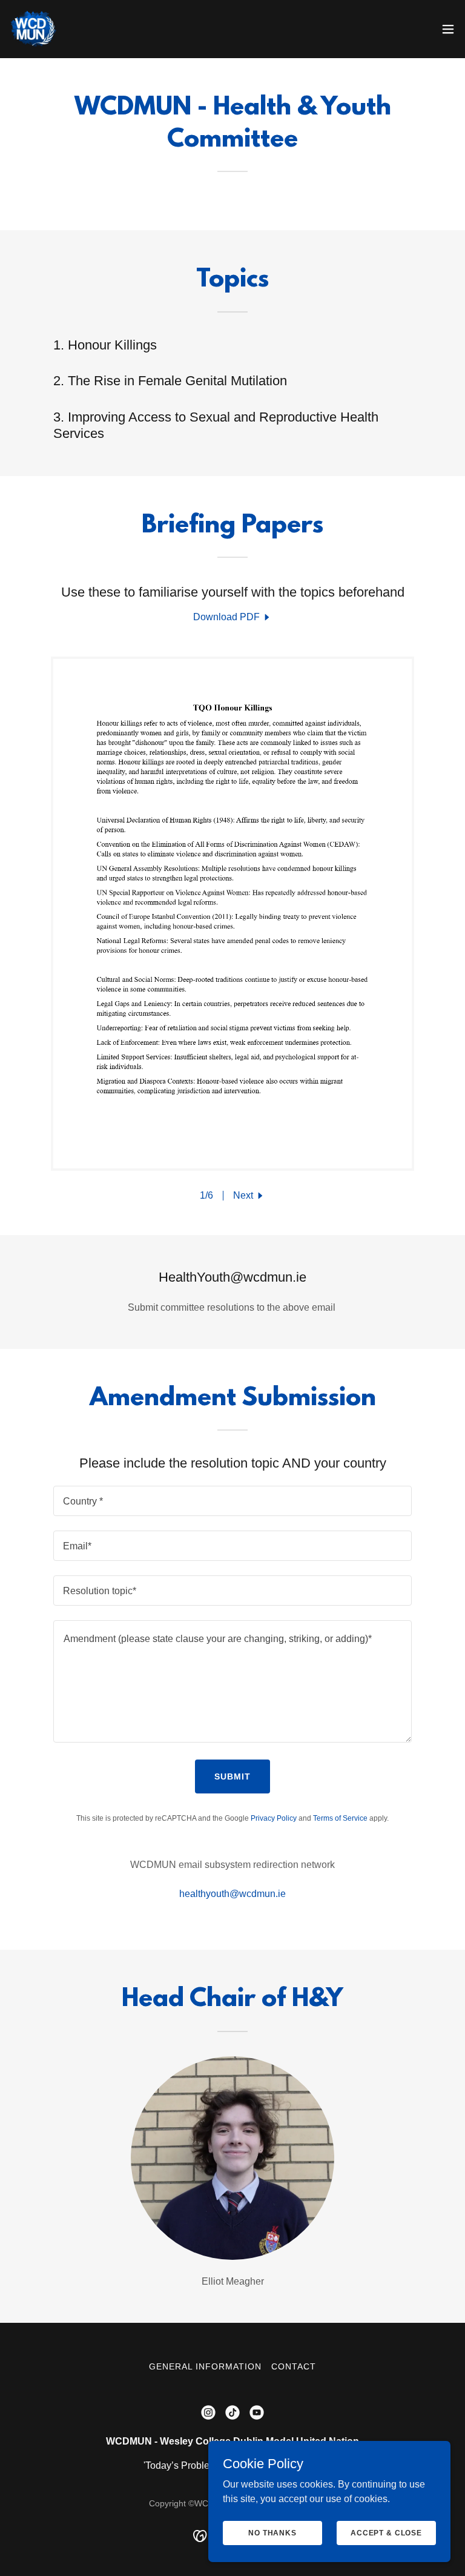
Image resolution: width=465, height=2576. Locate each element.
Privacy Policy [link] (274, 1818)
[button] (448, 29)
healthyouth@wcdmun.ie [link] (232, 1894)
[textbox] (232, 1501)
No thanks (272, 2532)
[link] (34, 29)
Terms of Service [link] (340, 1818)
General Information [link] (205, 2366)
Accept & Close (386, 2532)
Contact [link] (294, 2366)
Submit (232, 1776)
